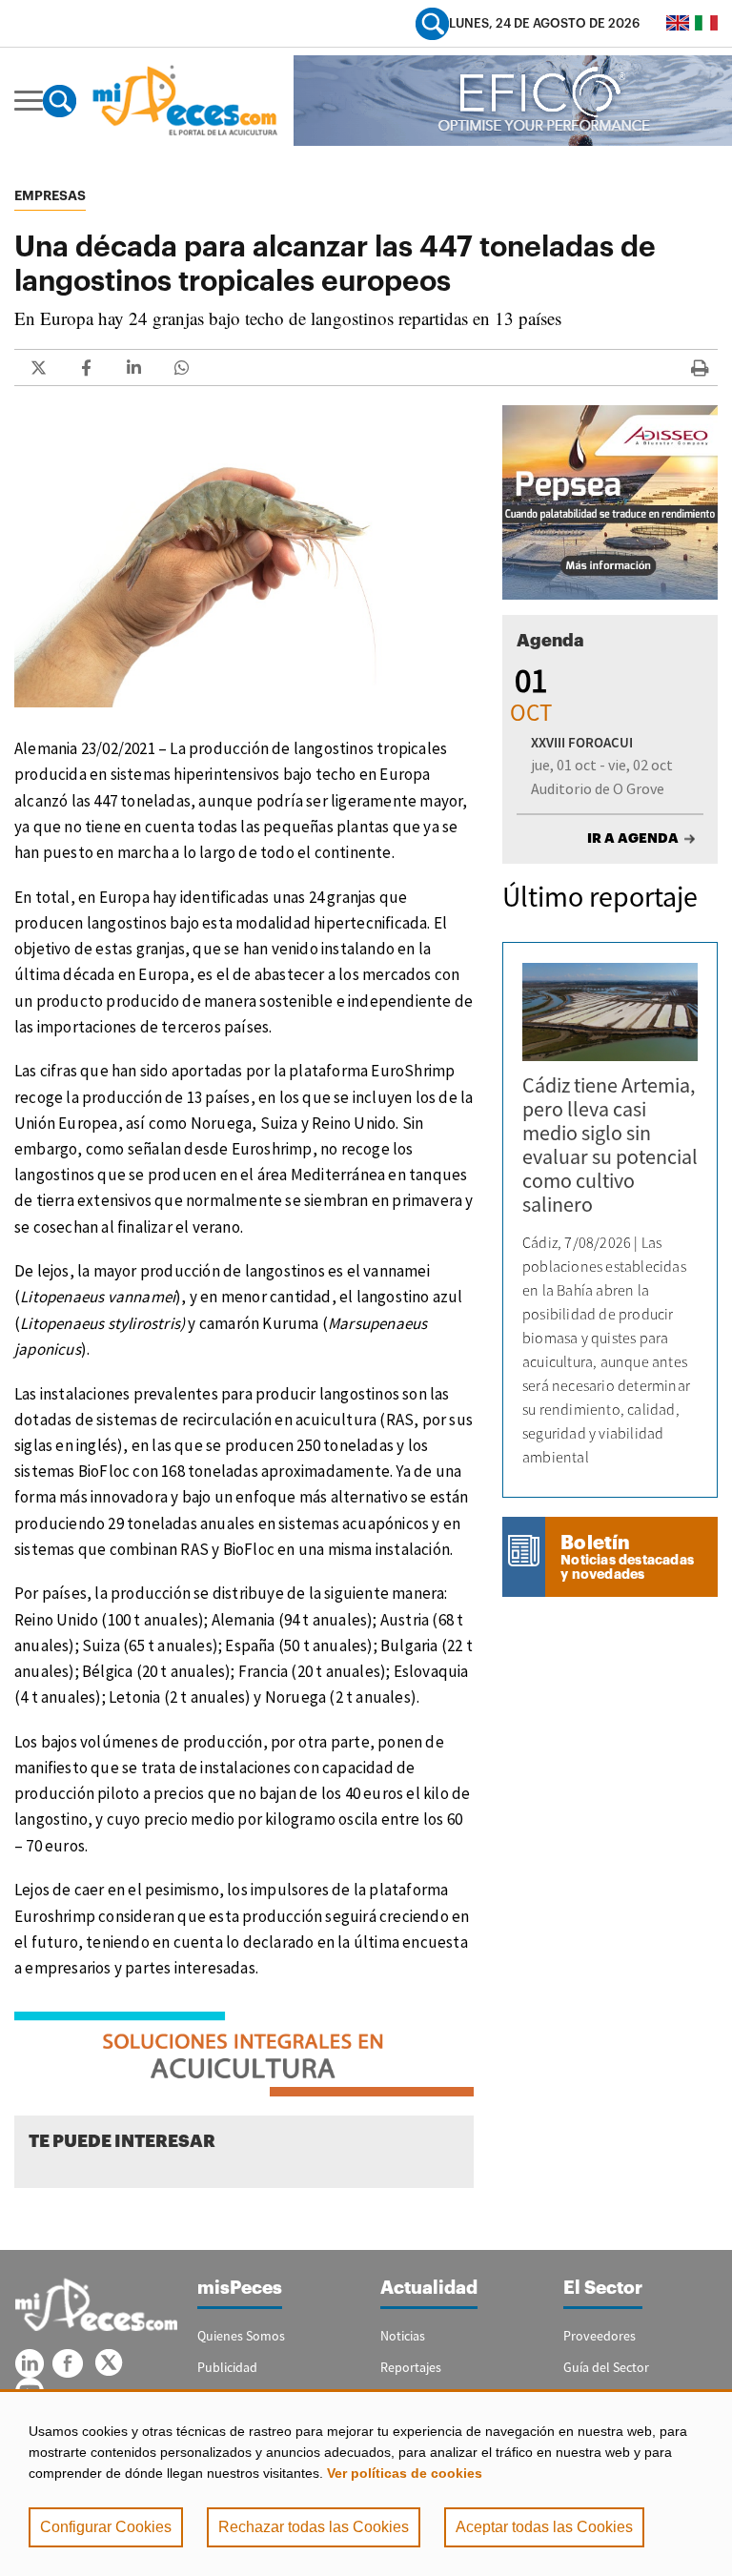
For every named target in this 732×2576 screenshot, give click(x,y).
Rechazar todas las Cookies (314, 2527)
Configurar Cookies (106, 2527)
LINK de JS (38, 368)
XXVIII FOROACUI (582, 742)
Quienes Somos (241, 2336)
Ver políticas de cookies (405, 2473)
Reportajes (411, 2367)
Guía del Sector (606, 2367)
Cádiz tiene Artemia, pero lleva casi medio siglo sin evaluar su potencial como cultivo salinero (610, 1145)
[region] (366, 2483)
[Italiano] (706, 23)
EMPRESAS (50, 195)
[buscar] (432, 23)
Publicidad (227, 2367)
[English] (678, 23)
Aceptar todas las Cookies (544, 2527)
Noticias (403, 2336)
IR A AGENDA (633, 838)
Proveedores (600, 2336)
